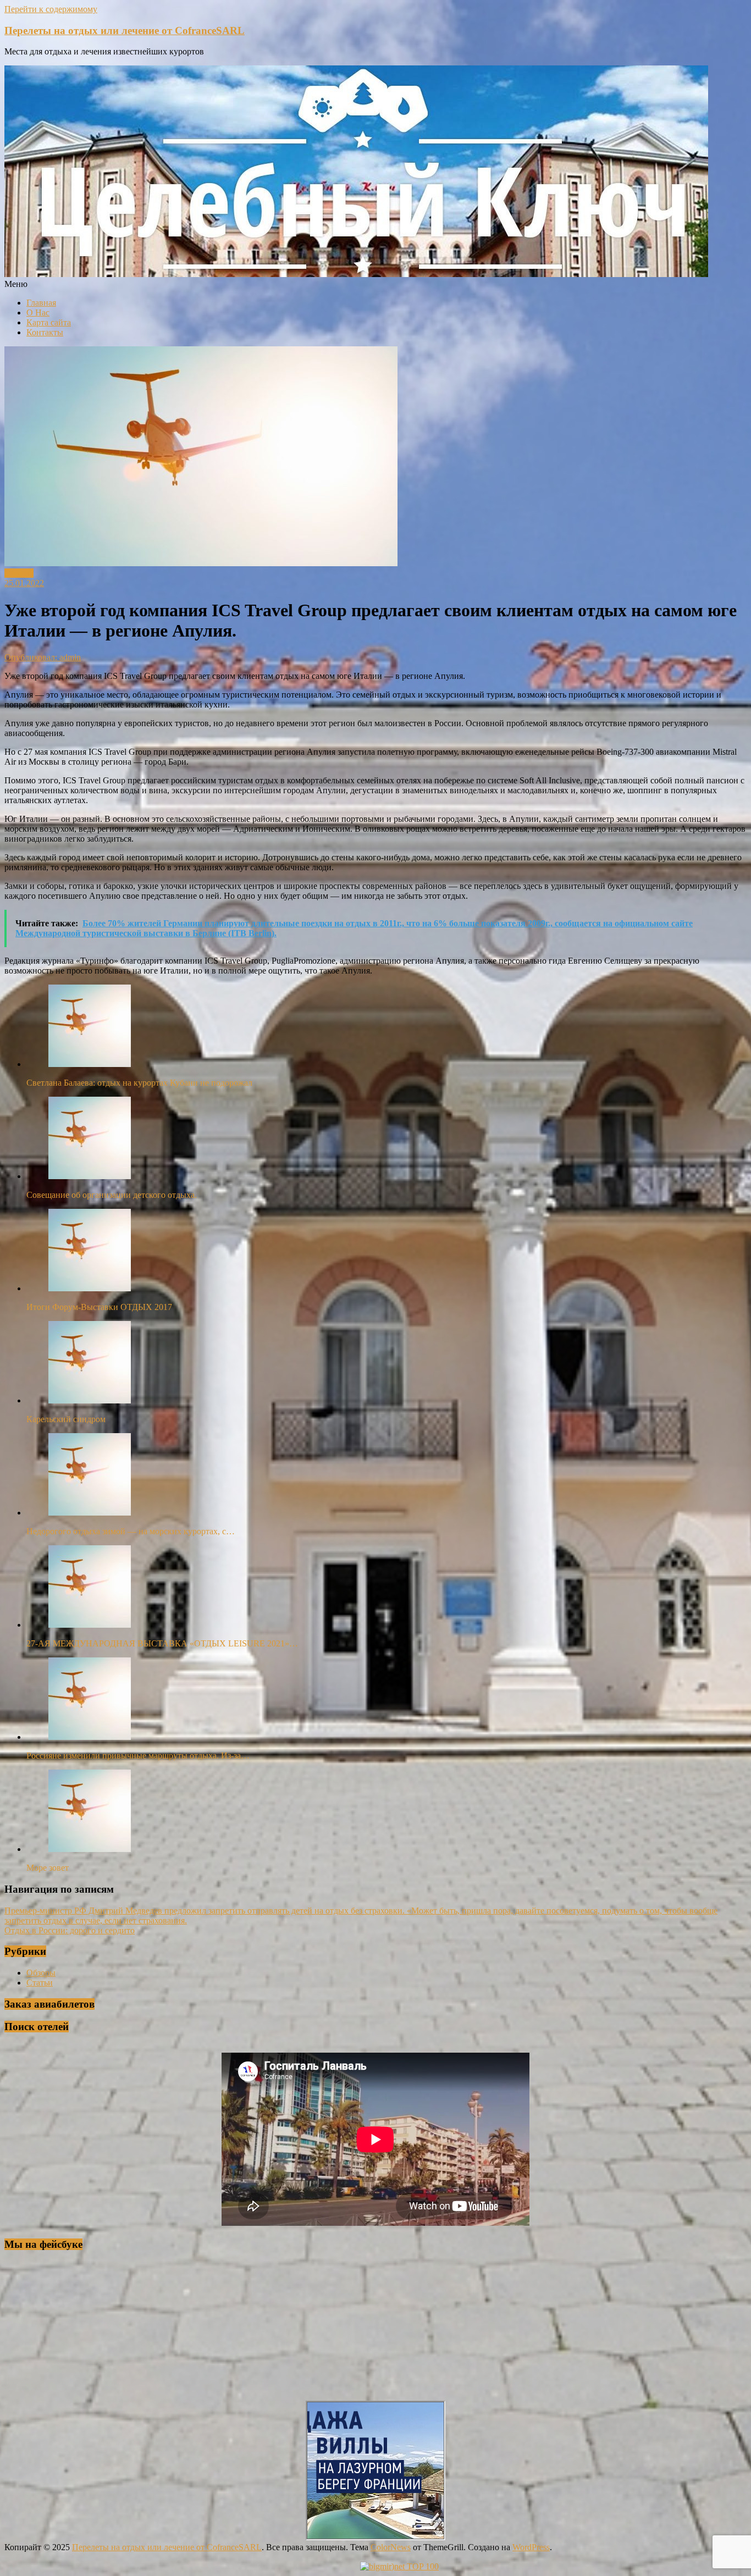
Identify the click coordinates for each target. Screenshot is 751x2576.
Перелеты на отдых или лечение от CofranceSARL (125, 31)
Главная (41, 303)
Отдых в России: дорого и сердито (70, 1930)
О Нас (38, 313)
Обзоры (19, 573)
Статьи (40, 1983)
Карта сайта (49, 322)
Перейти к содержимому (51, 9)
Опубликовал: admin (43, 657)
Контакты (45, 332)
